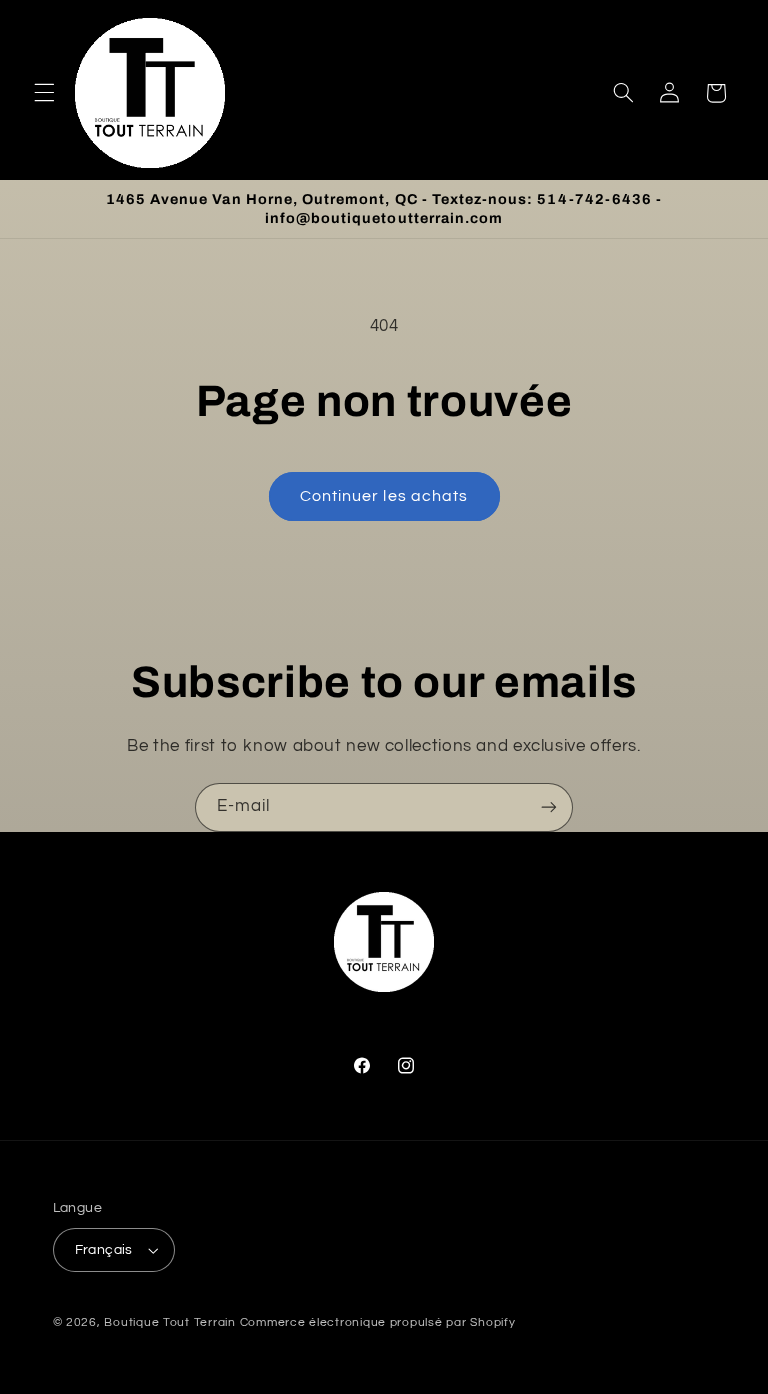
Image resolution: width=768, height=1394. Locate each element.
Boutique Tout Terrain (169, 1322)
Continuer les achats (384, 496)
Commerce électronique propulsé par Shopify (378, 1322)
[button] (44, 93)
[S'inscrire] (549, 807)
